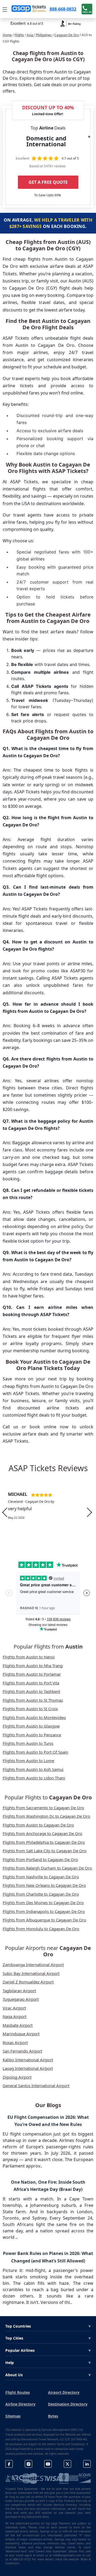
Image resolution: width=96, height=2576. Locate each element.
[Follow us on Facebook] (9, 2464)
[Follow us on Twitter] (67, 2464)
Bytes (53, 2416)
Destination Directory (68, 2404)
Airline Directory (20, 2404)
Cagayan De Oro (67, 35)
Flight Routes (18, 2392)
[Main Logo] (29, 9)
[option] (48, 1512)
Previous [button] (5, 1512)
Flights (19, 35)
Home (7, 35)
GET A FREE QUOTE (48, 182)
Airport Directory (64, 2392)
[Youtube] (48, 2464)
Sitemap (13, 2416)
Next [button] (89, 1512)
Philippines (44, 35)
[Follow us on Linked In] (87, 2464)
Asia (30, 35)
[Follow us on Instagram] (29, 2464)
